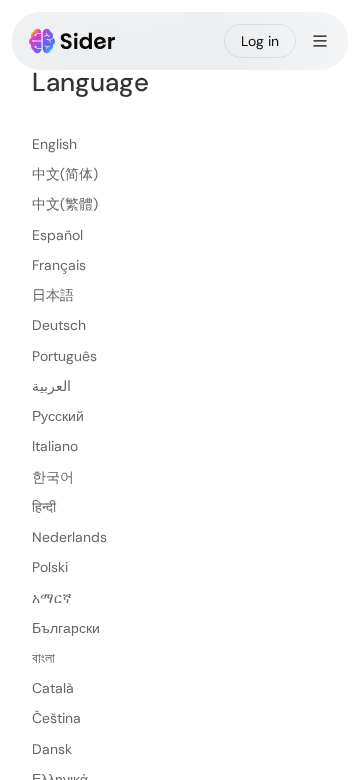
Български (66, 628)
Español (57, 235)
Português (64, 356)
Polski (50, 567)
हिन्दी (44, 507)
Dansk (52, 749)
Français (59, 265)
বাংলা (43, 658)
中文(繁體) (65, 204)
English (54, 144)
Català (53, 688)
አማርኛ (52, 598)
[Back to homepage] (72, 41)
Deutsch (59, 325)
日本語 (53, 295)
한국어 (53, 477)
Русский (58, 416)
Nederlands (69, 537)
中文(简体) (65, 174)
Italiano (55, 446)
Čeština (56, 718)
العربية (51, 386)
